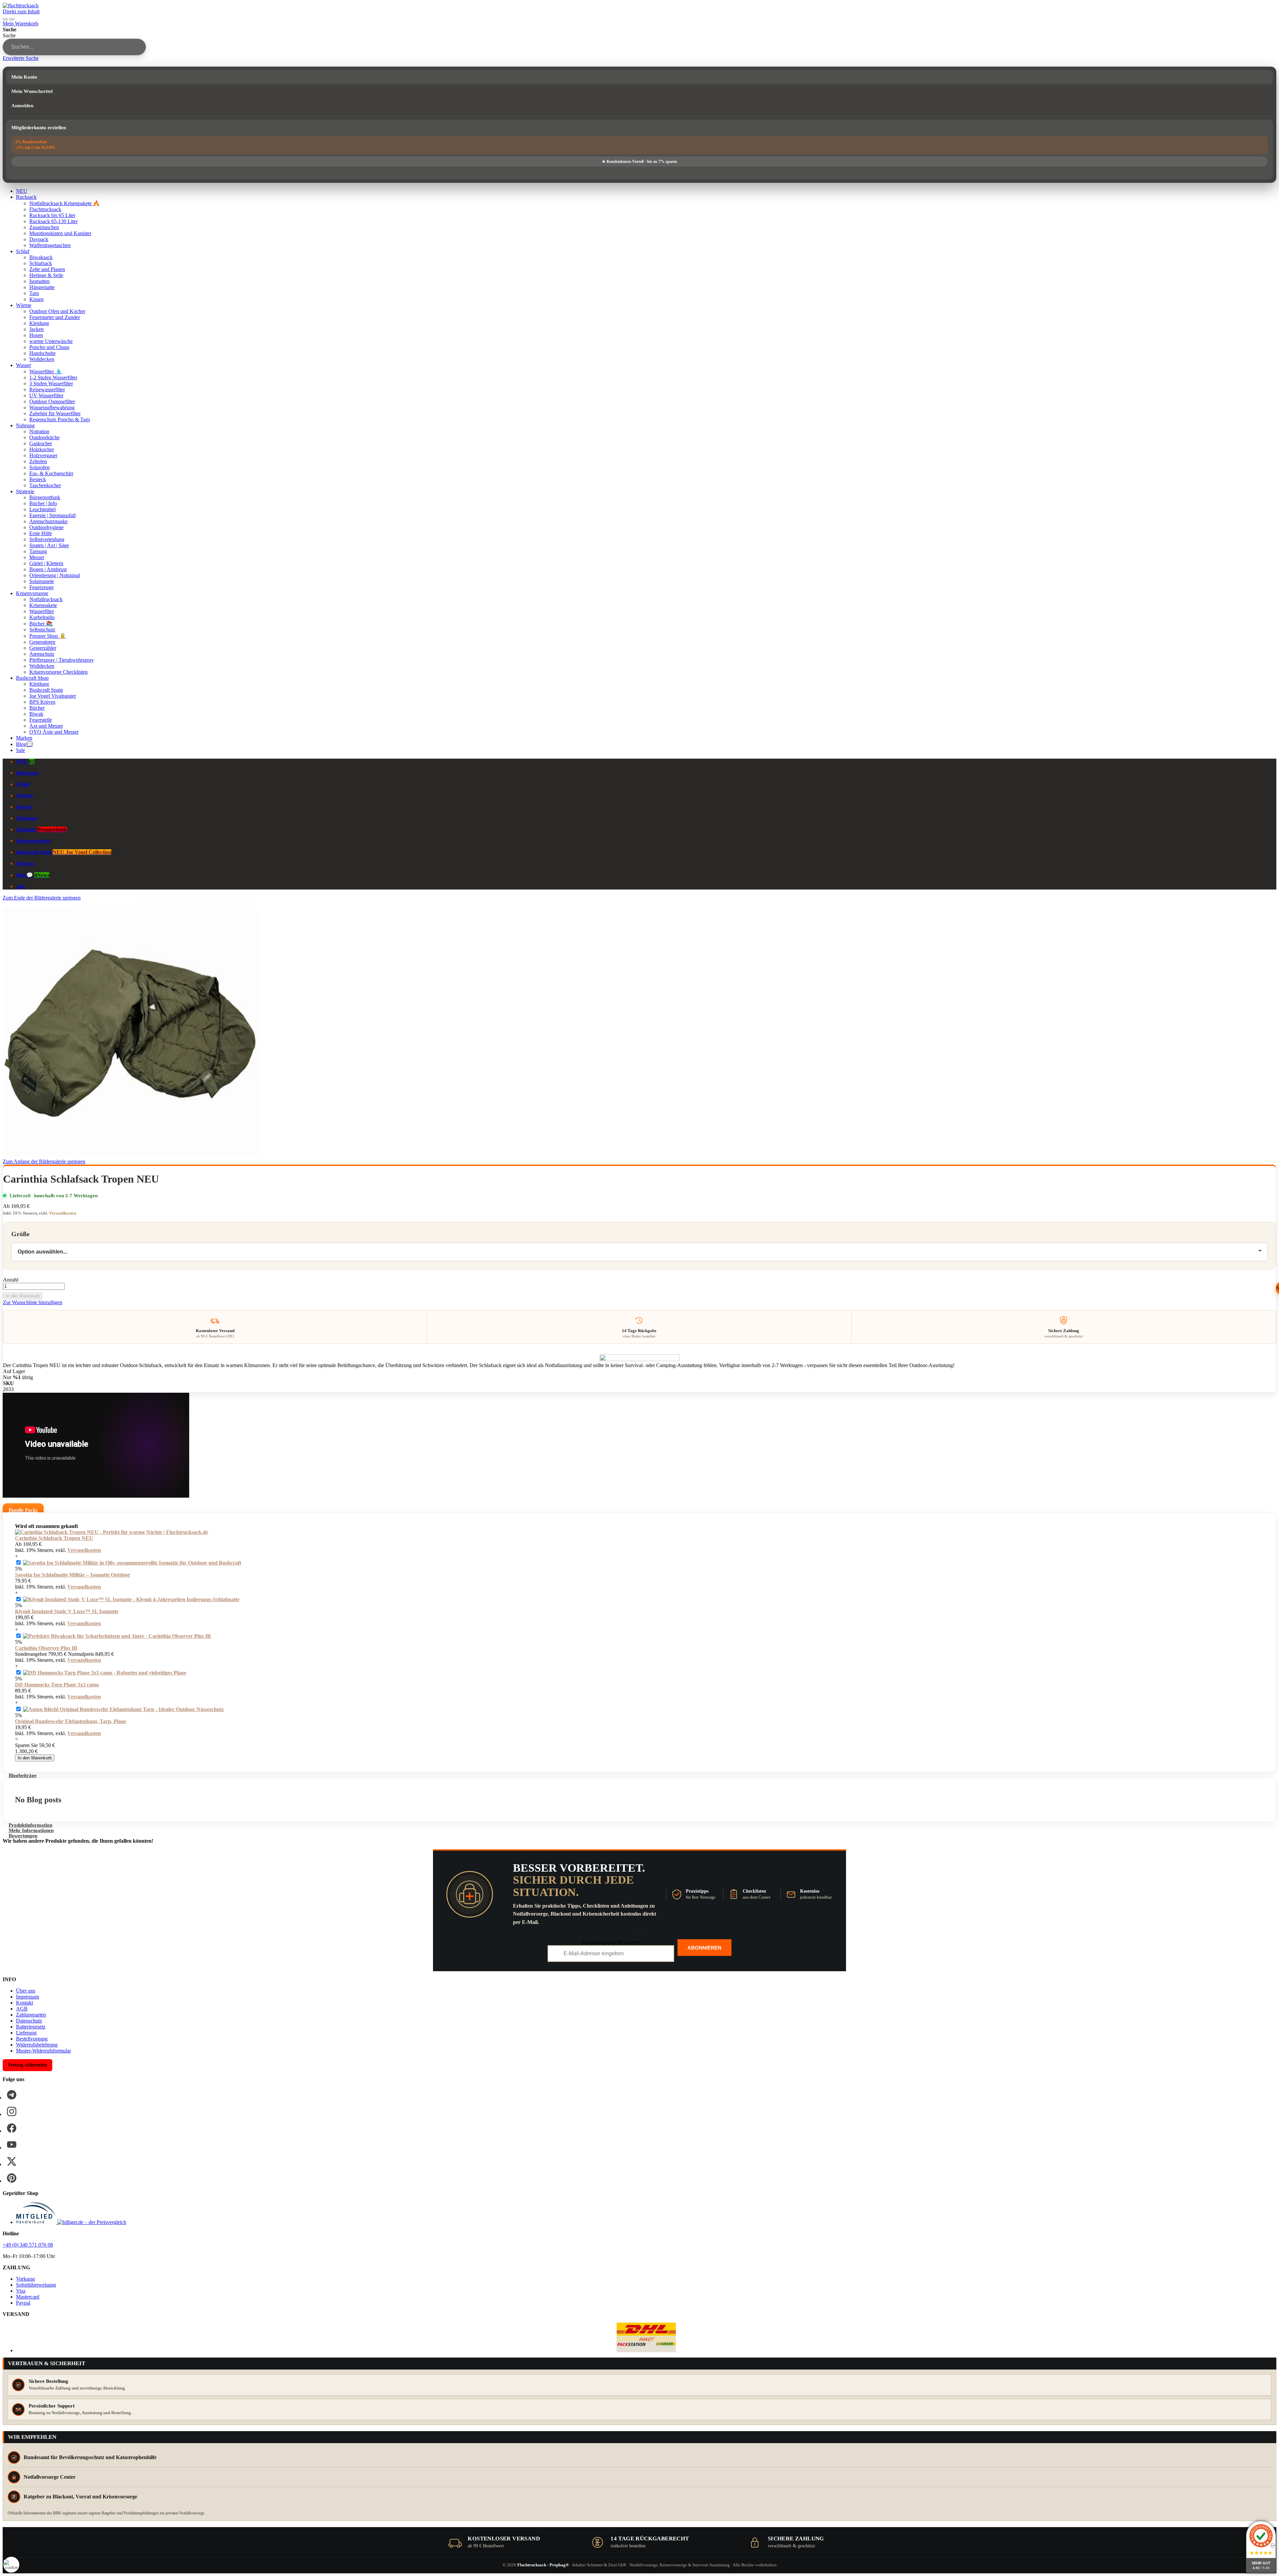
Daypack (39, 239)
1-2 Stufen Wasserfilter (53, 377)
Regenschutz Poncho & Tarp (60, 419)
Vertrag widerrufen (27, 2065)
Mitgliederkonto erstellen (39, 128)
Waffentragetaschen (50, 245)
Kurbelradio (42, 617)
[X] (12, 2161)
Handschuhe (42, 353)
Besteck (38, 479)
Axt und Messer (46, 726)
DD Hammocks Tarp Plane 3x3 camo (57, 1685)
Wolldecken (42, 359)
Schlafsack (41, 263)
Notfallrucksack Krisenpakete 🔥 (64, 203)
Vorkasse (25, 2279)
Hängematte (42, 287)
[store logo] (21, 5)
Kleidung (39, 323)
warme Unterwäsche (51, 341)
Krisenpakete (43, 605)
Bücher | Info (43, 503)
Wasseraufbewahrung (52, 407)
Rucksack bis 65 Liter (52, 215)
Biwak (36, 714)
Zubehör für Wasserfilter (55, 413)
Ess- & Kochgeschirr (51, 473)
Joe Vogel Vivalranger (53, 696)
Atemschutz (42, 654)
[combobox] (74, 47)
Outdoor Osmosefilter (52, 401)
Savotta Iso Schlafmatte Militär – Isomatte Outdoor (73, 1575)
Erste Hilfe (41, 533)
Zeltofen (38, 461)
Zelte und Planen (47, 269)
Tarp (34, 293)
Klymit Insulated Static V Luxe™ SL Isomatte (67, 1611)
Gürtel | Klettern (46, 563)
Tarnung (38, 551)
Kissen (36, 299)
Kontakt (24, 2003)
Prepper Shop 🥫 (48, 636)
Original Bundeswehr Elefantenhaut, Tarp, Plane (71, 1721)
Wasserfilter (42, 611)
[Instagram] (12, 2111)
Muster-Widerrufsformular (43, 2051)
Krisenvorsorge (32, 593)
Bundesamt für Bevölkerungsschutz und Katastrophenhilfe (90, 2457)
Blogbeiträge (23, 1775)
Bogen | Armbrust (48, 569)
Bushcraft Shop (32, 678)
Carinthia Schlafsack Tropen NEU (54, 1538)
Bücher (37, 708)
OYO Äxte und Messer (54, 732)
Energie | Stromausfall (52, 515)
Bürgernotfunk (45, 497)
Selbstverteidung (47, 539)
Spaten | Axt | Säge (49, 545)
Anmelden (22, 106)
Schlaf (23, 251)
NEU (22, 191)
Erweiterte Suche (21, 58)
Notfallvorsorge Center (50, 2477)
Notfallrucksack (46, 599)
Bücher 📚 (41, 624)
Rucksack (26, 197)
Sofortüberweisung (36, 2285)
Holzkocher (42, 449)
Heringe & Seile (46, 275)
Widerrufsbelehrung (37, 2045)
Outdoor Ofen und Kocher (57, 311)
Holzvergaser (43, 455)
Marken (24, 738)
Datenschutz (29, 2021)
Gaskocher (41, 443)
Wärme (24, 305)
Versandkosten (63, 1213)
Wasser (23, 365)
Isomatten (39, 281)
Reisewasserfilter (47, 389)
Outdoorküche (44, 437)
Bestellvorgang (32, 2039)
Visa (21, 2291)
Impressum (27, 1997)
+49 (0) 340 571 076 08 (28, 2245)
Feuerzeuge (41, 587)
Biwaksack (41, 257)
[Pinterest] (12, 2178)
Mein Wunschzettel (32, 91)
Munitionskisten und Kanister (60, 233)
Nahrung (25, 425)
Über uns (26, 1991)
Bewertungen (23, 1836)
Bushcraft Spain (46, 690)
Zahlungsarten (31, 2015)
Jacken (36, 329)
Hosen (36, 335)
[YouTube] (12, 2145)
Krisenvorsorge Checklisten (58, 672)
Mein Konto (24, 77)
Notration (39, 431)
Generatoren (42, 642)
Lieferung (26, 2033)
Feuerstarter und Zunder (55, 317)
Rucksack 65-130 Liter (53, 221)
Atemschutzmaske (48, 521)
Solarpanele (42, 581)
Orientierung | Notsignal (55, 575)
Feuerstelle (41, 720)
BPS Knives (42, 702)
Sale (20, 750)
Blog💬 (24, 744)
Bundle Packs (23, 1510)
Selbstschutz (42, 630)
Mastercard (28, 2297)
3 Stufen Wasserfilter (51, 383)
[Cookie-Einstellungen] (11, 2565)
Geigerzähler (43, 648)
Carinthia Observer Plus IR (46, 1648)
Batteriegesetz (31, 2027)
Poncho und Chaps (49, 347)
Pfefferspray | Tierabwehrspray (62, 660)
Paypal (23, 2303)
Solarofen (39, 467)
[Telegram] (12, 2095)
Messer (37, 557)
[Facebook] (12, 2128)
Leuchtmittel (42, 509)
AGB (22, 2009)
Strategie (25, 491)
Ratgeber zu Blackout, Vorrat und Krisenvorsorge (80, 2497)
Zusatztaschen (44, 227)
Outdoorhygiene (46, 527)
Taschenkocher (45, 485)
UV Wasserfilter (46, 395)
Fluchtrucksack (45, 209)
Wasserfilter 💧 (46, 371)
